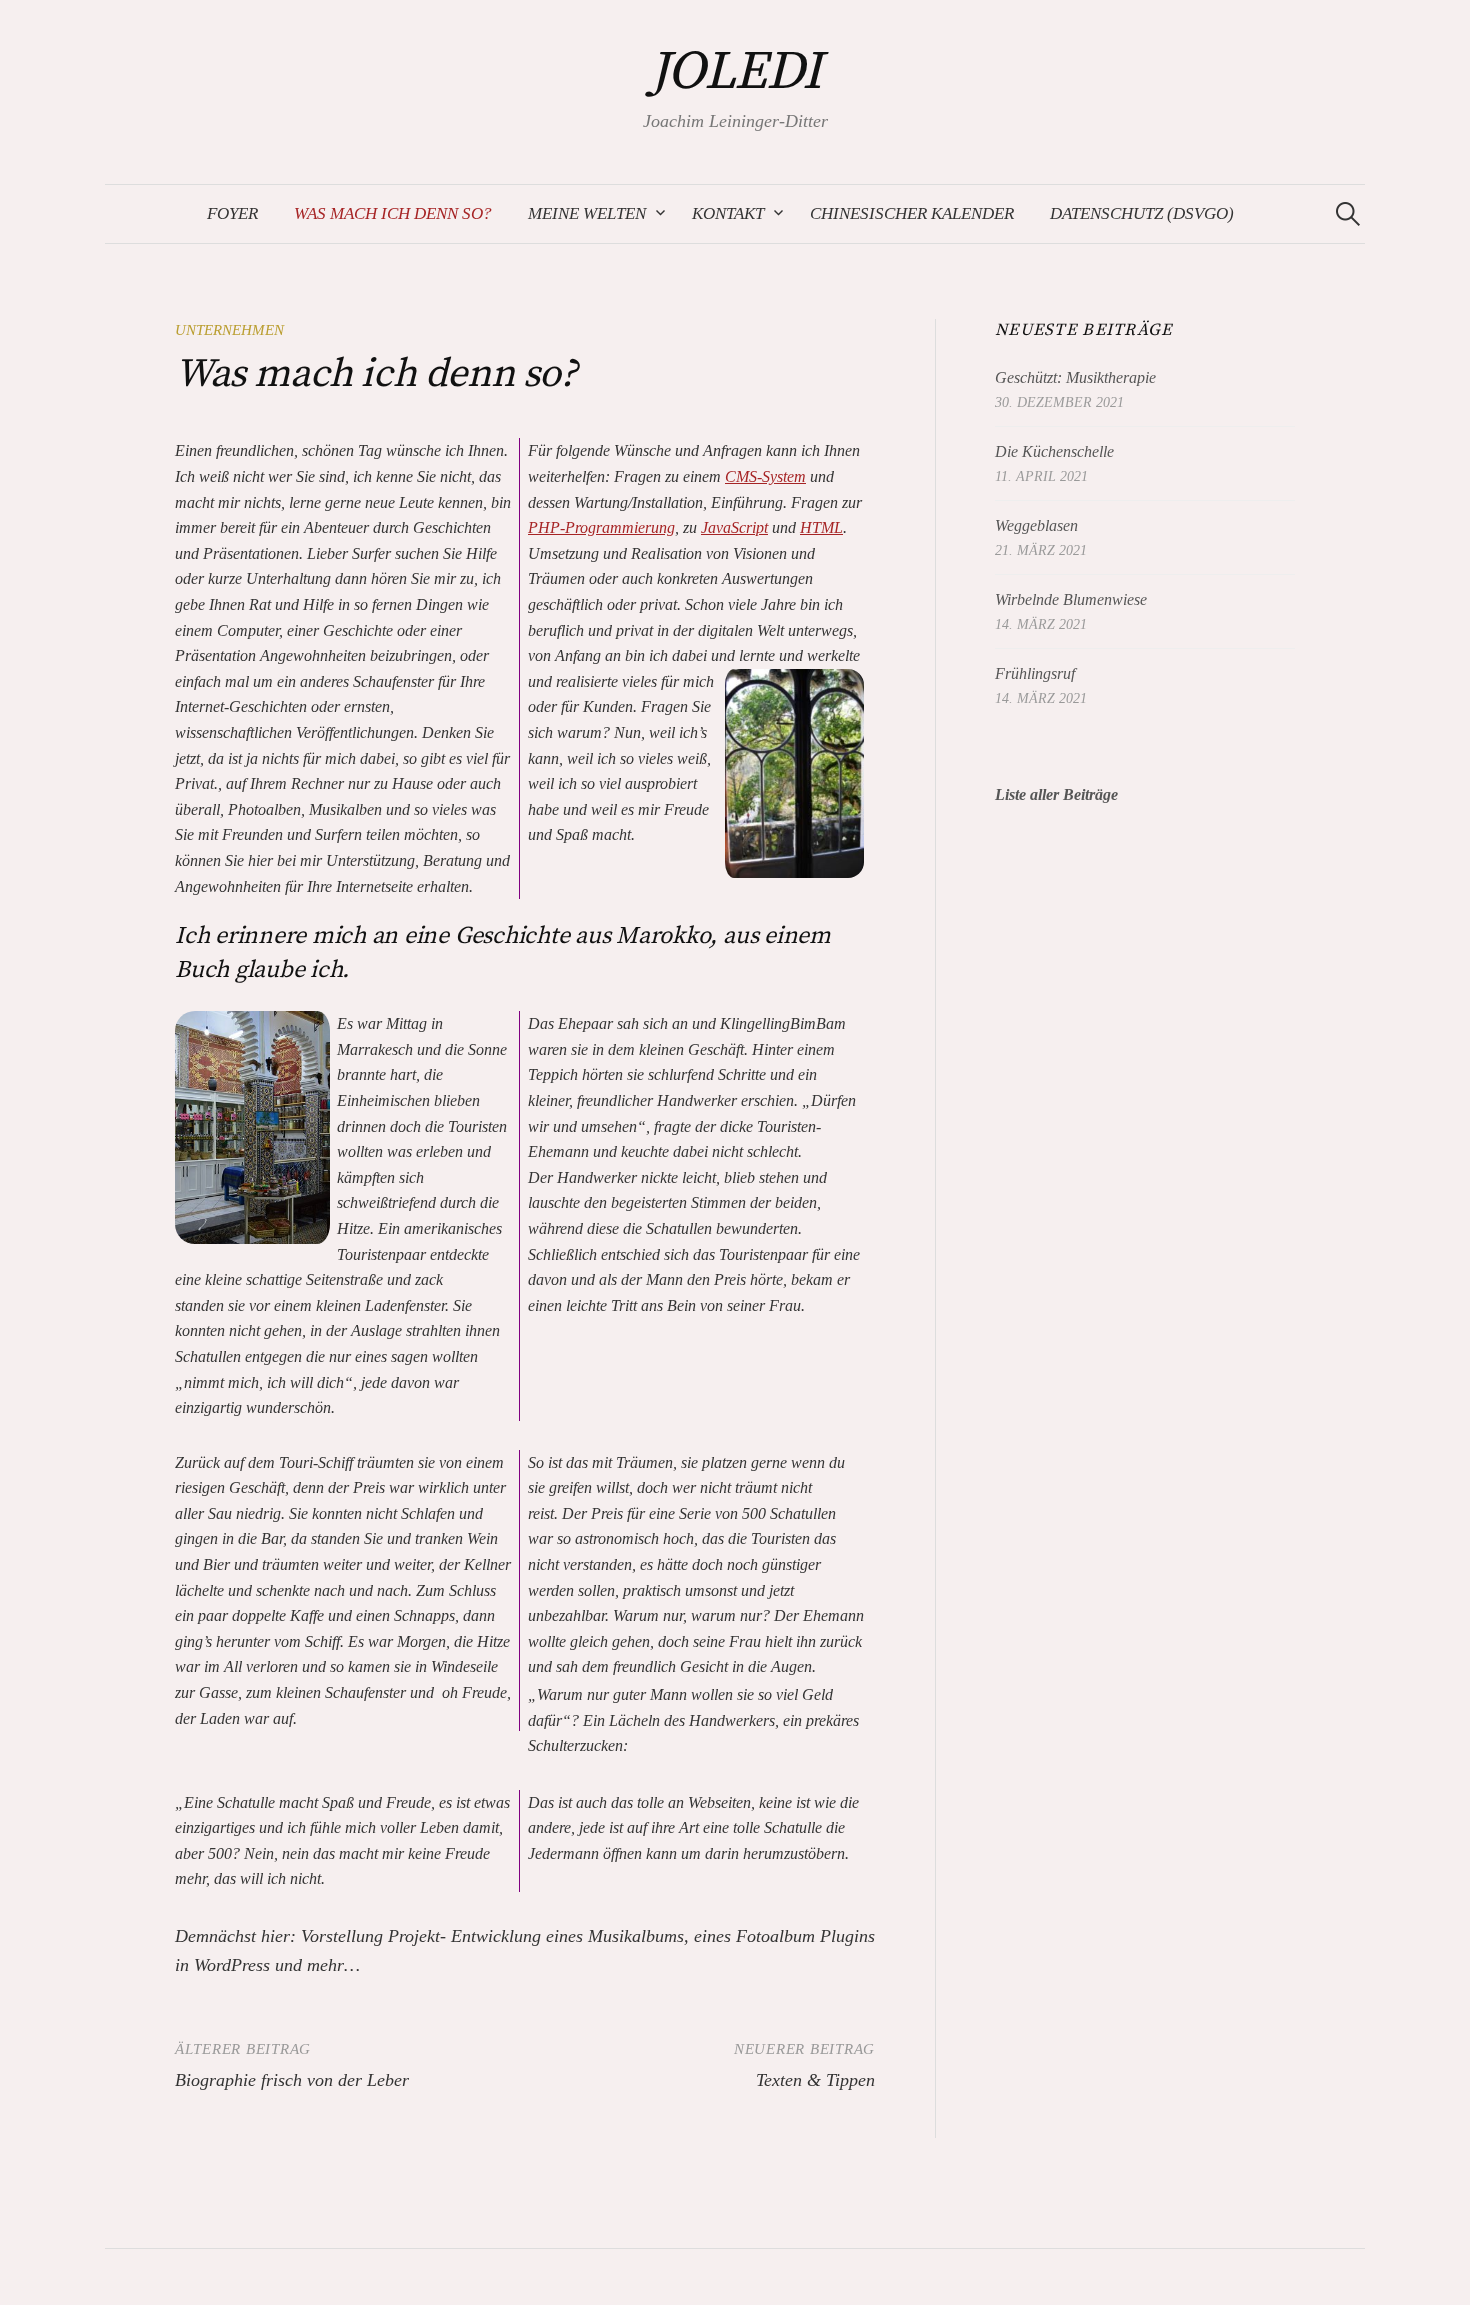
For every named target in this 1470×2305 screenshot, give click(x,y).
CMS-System (765, 476)
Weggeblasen (1036, 525)
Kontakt (728, 213)
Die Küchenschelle (1054, 451)
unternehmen (229, 330)
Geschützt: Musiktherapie (1075, 377)
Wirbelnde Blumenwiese (1071, 599)
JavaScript (734, 527)
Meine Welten (587, 213)
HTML (821, 527)
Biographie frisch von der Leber (292, 2080)
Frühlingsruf (1035, 673)
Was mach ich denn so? (393, 213)
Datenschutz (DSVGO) (1142, 213)
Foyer (232, 213)
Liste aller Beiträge (1056, 794)
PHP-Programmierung (601, 527)
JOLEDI (735, 72)
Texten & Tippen (815, 2080)
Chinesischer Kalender (912, 213)
